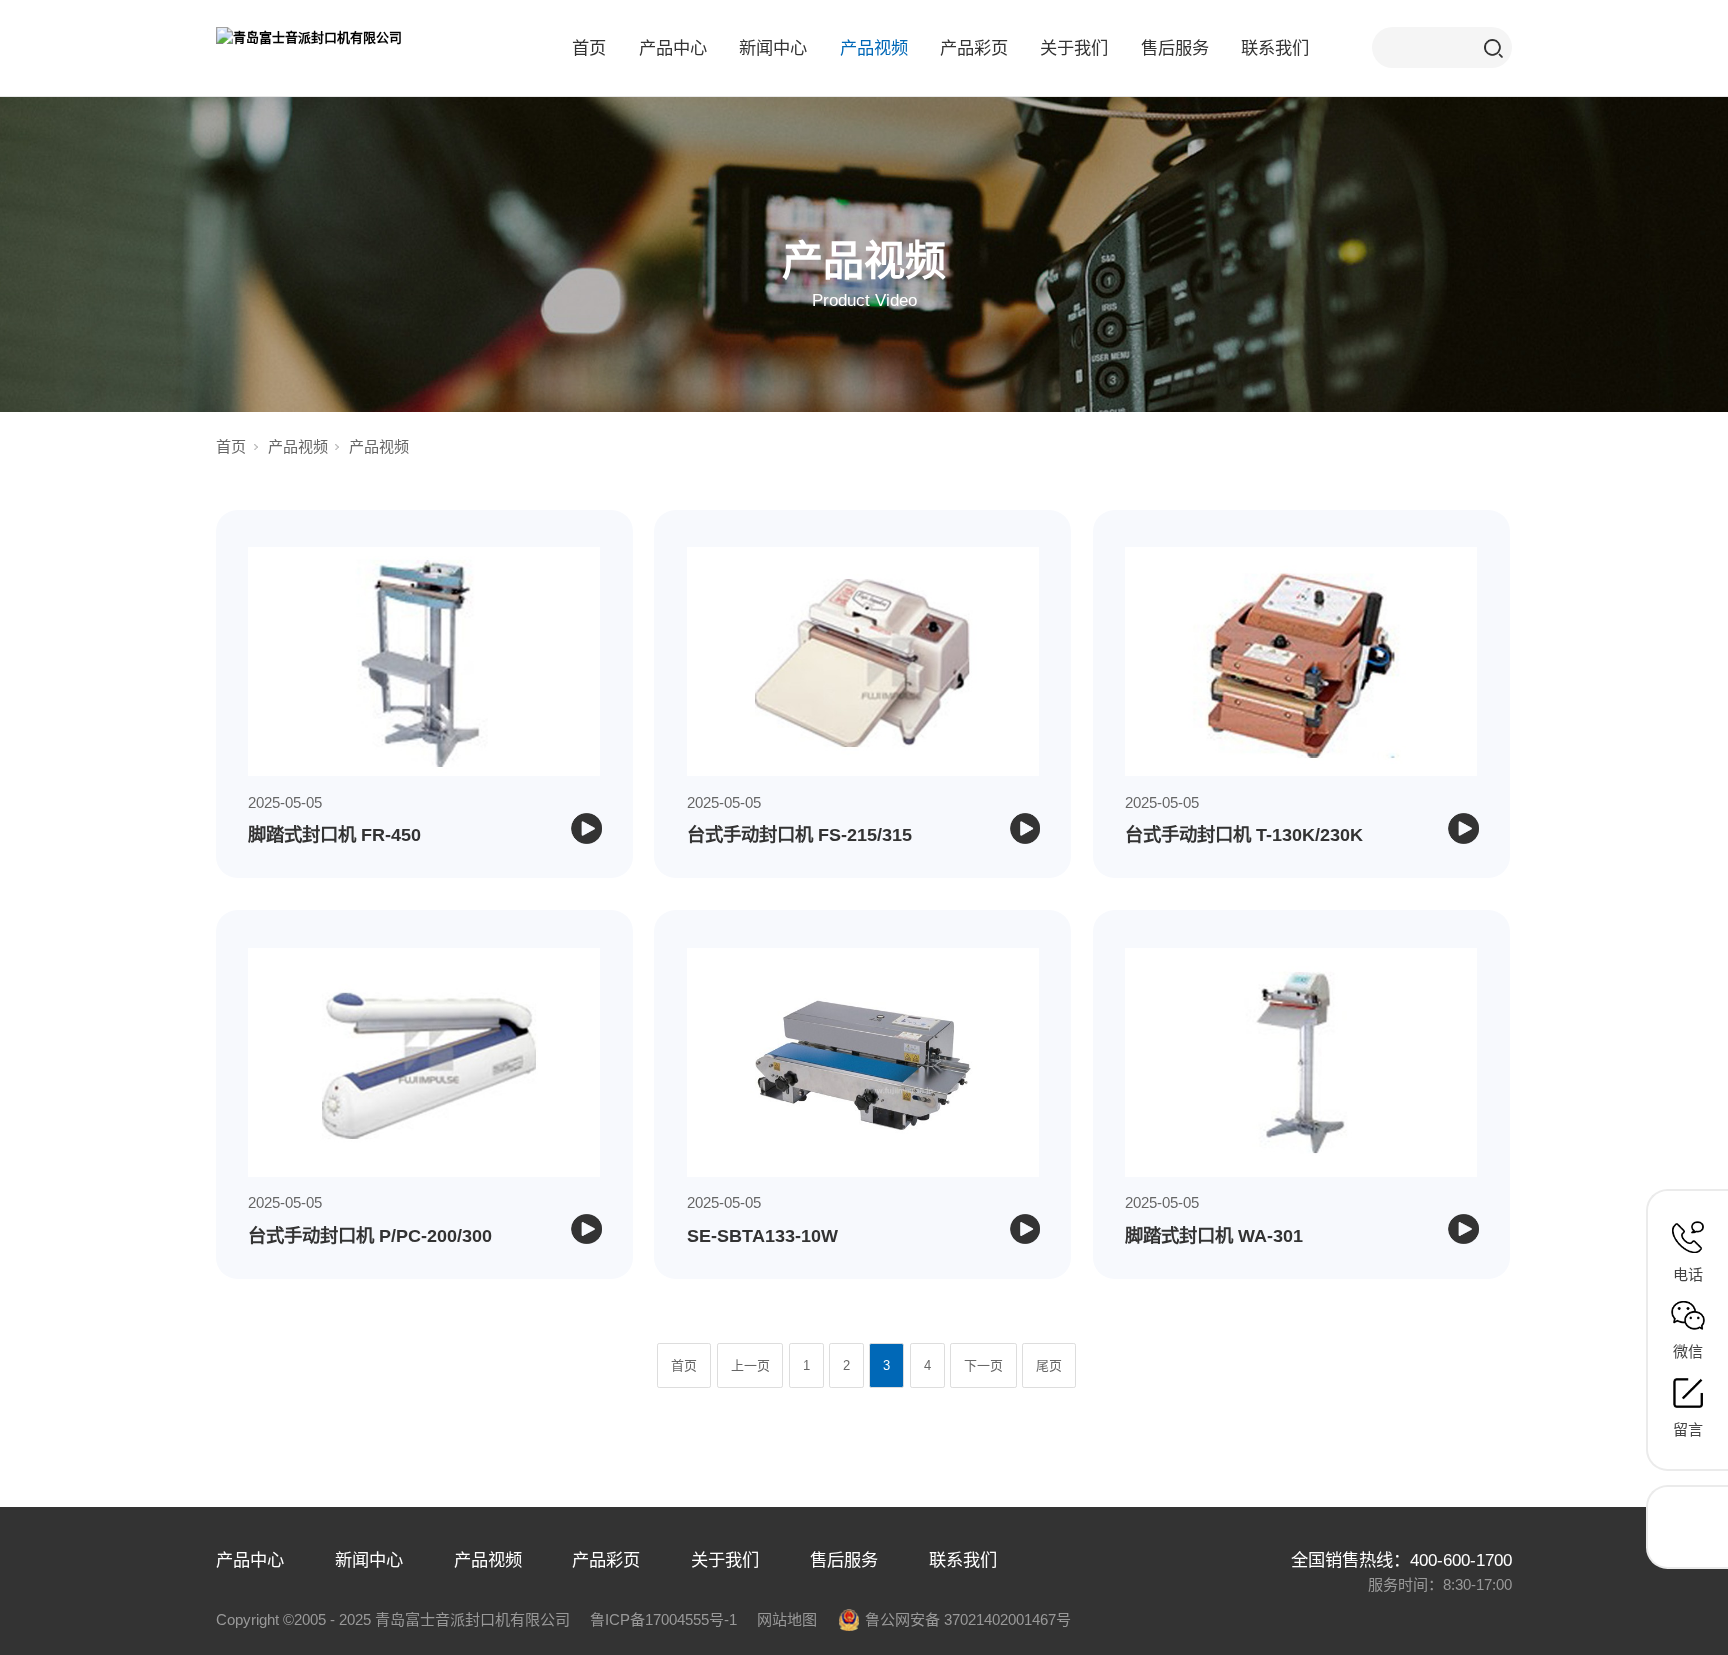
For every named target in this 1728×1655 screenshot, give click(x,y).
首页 (589, 48)
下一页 (983, 1365)
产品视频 (874, 48)
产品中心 (673, 48)
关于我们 (1074, 48)
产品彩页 (974, 48)
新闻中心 (773, 48)
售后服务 (1175, 48)
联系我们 (1275, 48)
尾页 (1049, 1365)
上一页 (750, 1365)
